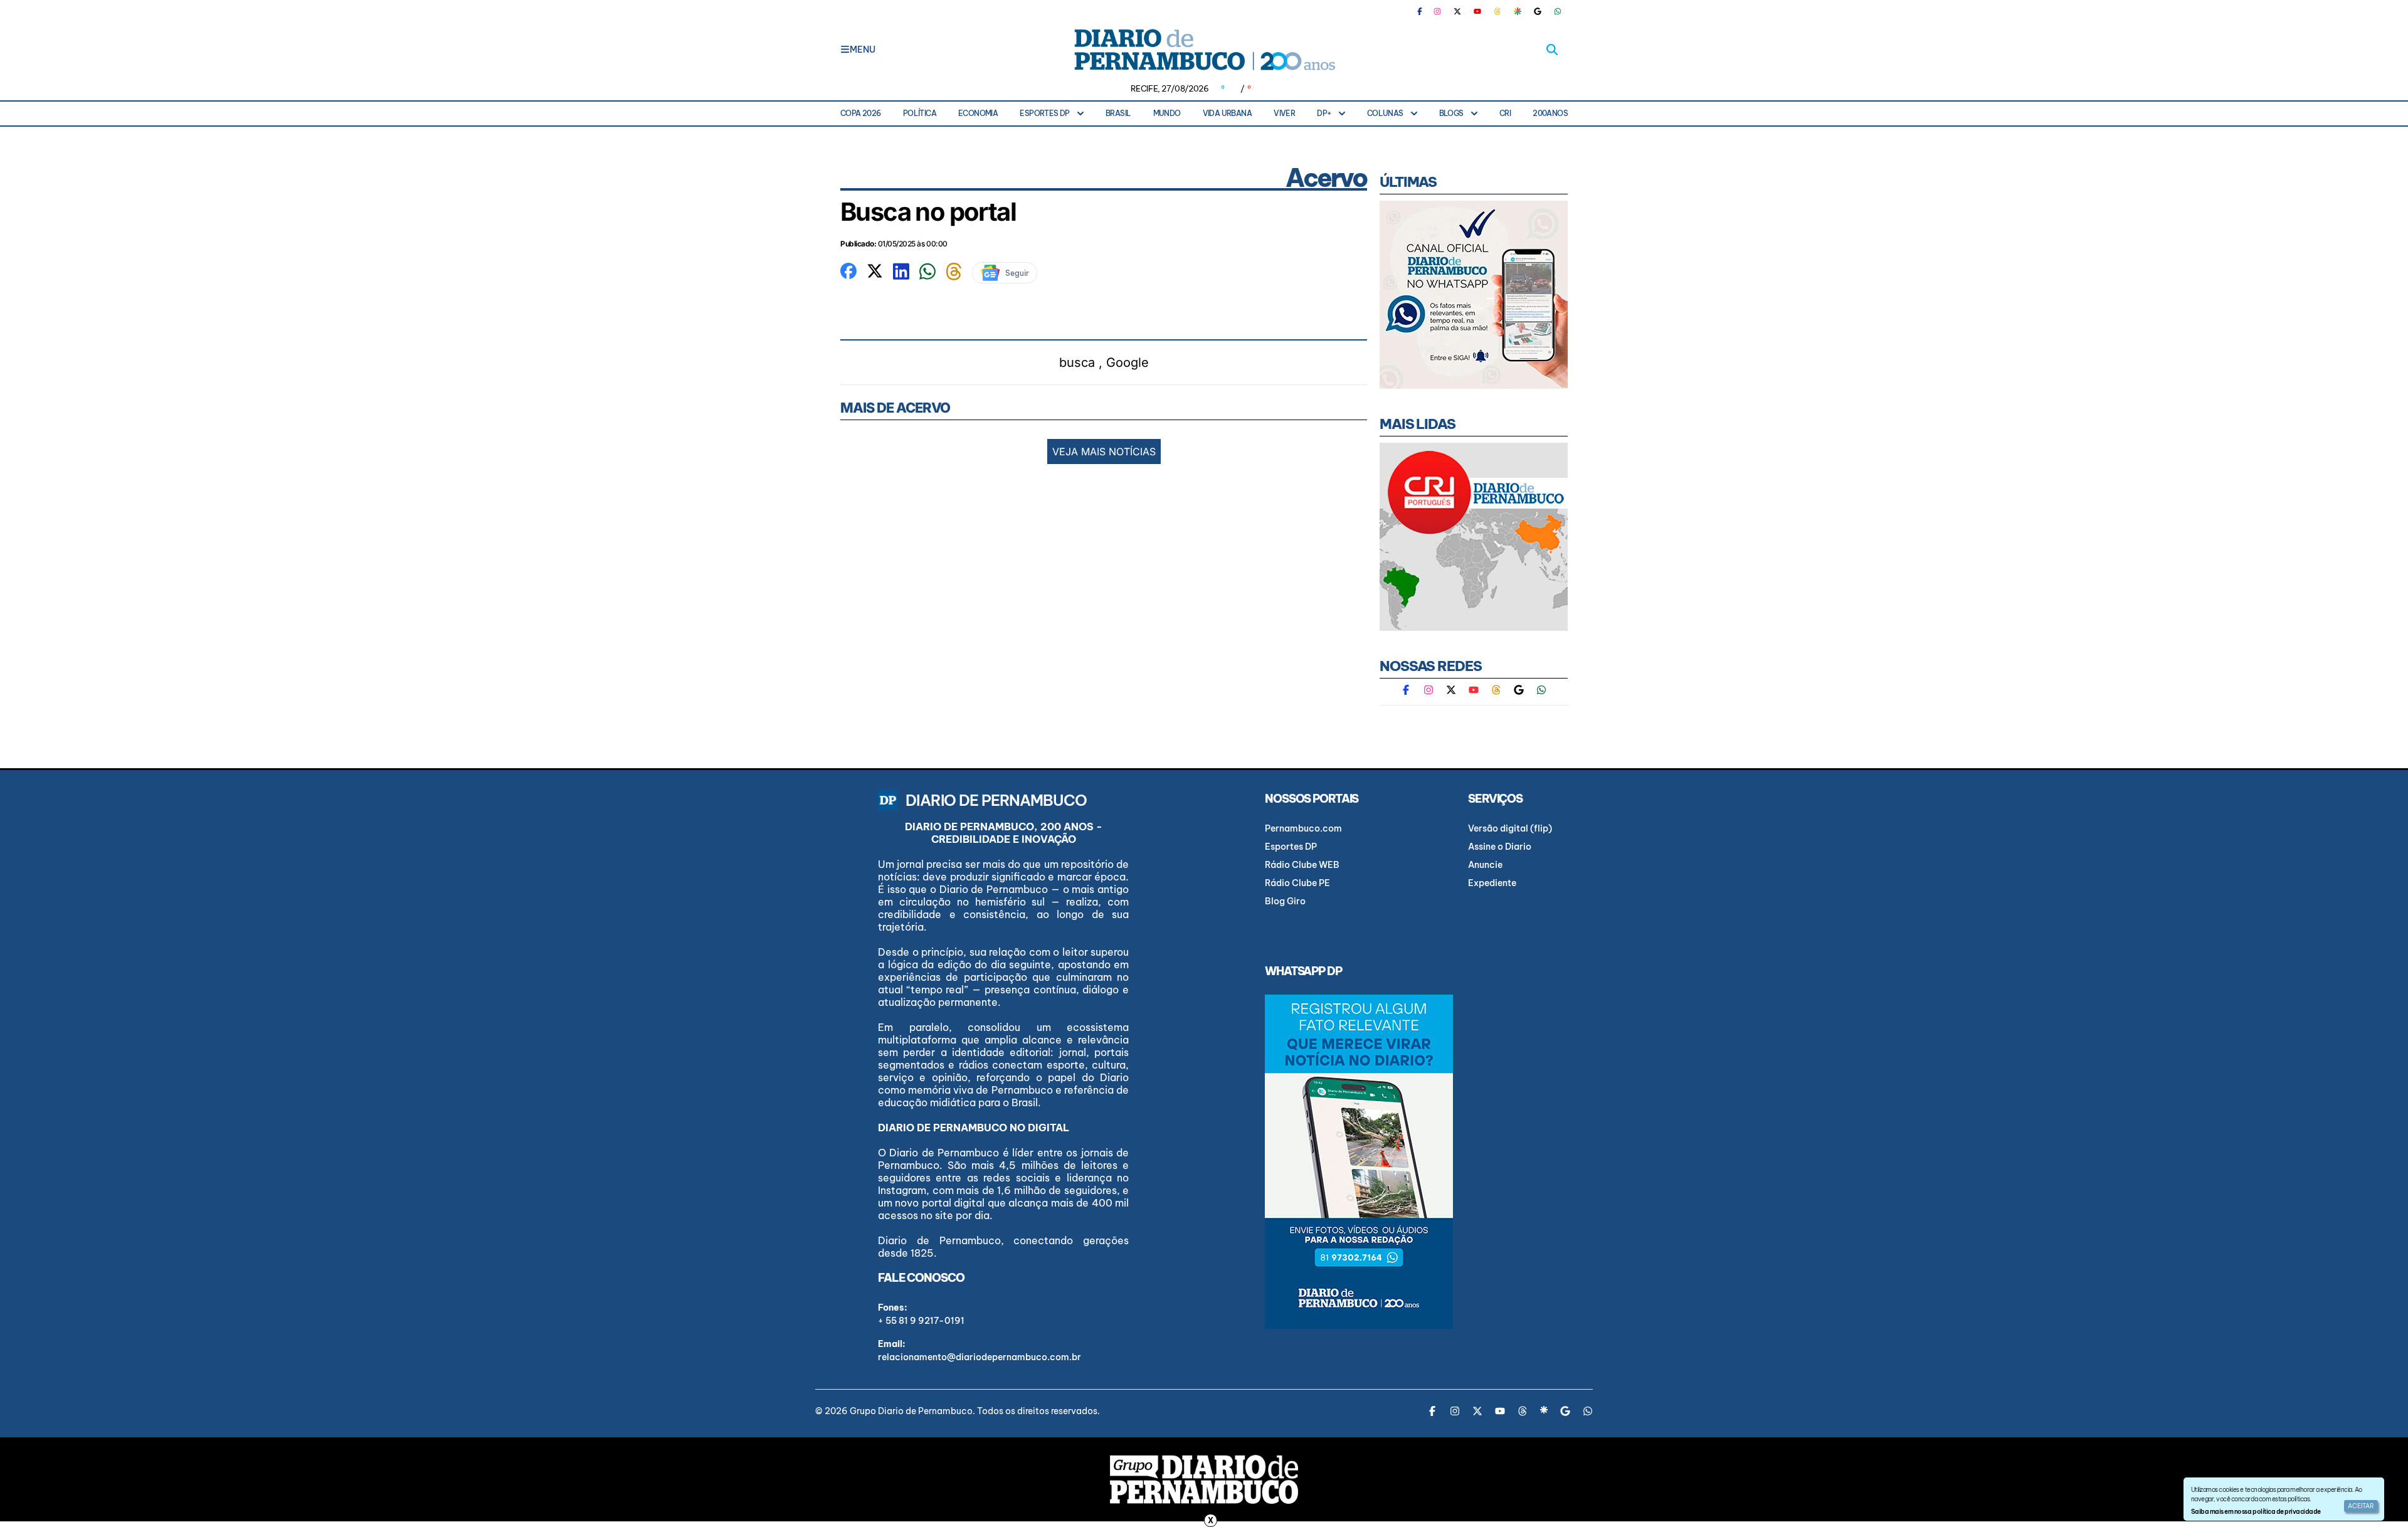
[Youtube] (1477, 11)
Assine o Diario (1500, 847)
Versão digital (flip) (1510, 828)
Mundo (1167, 113)
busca (1077, 362)
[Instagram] (1437, 11)
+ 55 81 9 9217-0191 (921, 1321)
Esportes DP (1044, 113)
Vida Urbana (1227, 113)
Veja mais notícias (1104, 452)
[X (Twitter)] (1457, 11)
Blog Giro (1285, 901)
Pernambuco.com (1303, 828)
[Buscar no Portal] (1552, 50)
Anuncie (1485, 865)
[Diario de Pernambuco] (1204, 50)
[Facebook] (1425, 11)
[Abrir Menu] (845, 50)
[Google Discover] (1518, 11)
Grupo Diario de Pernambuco (911, 1411)
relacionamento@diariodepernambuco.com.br (980, 1357)
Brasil (1118, 113)
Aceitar (2361, 1506)
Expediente (1492, 883)
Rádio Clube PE (1297, 883)
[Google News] (1538, 11)
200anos (1550, 113)
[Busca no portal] (848, 270)
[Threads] (1497, 11)
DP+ (1324, 113)
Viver (1284, 113)
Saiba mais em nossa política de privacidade (2256, 1512)
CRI (1505, 113)
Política (920, 113)
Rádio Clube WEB (1302, 865)
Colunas (1385, 113)
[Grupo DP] (1204, 1479)
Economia (978, 113)
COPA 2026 (861, 113)
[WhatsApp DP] (1558, 11)
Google (1127, 362)
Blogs (1451, 113)
